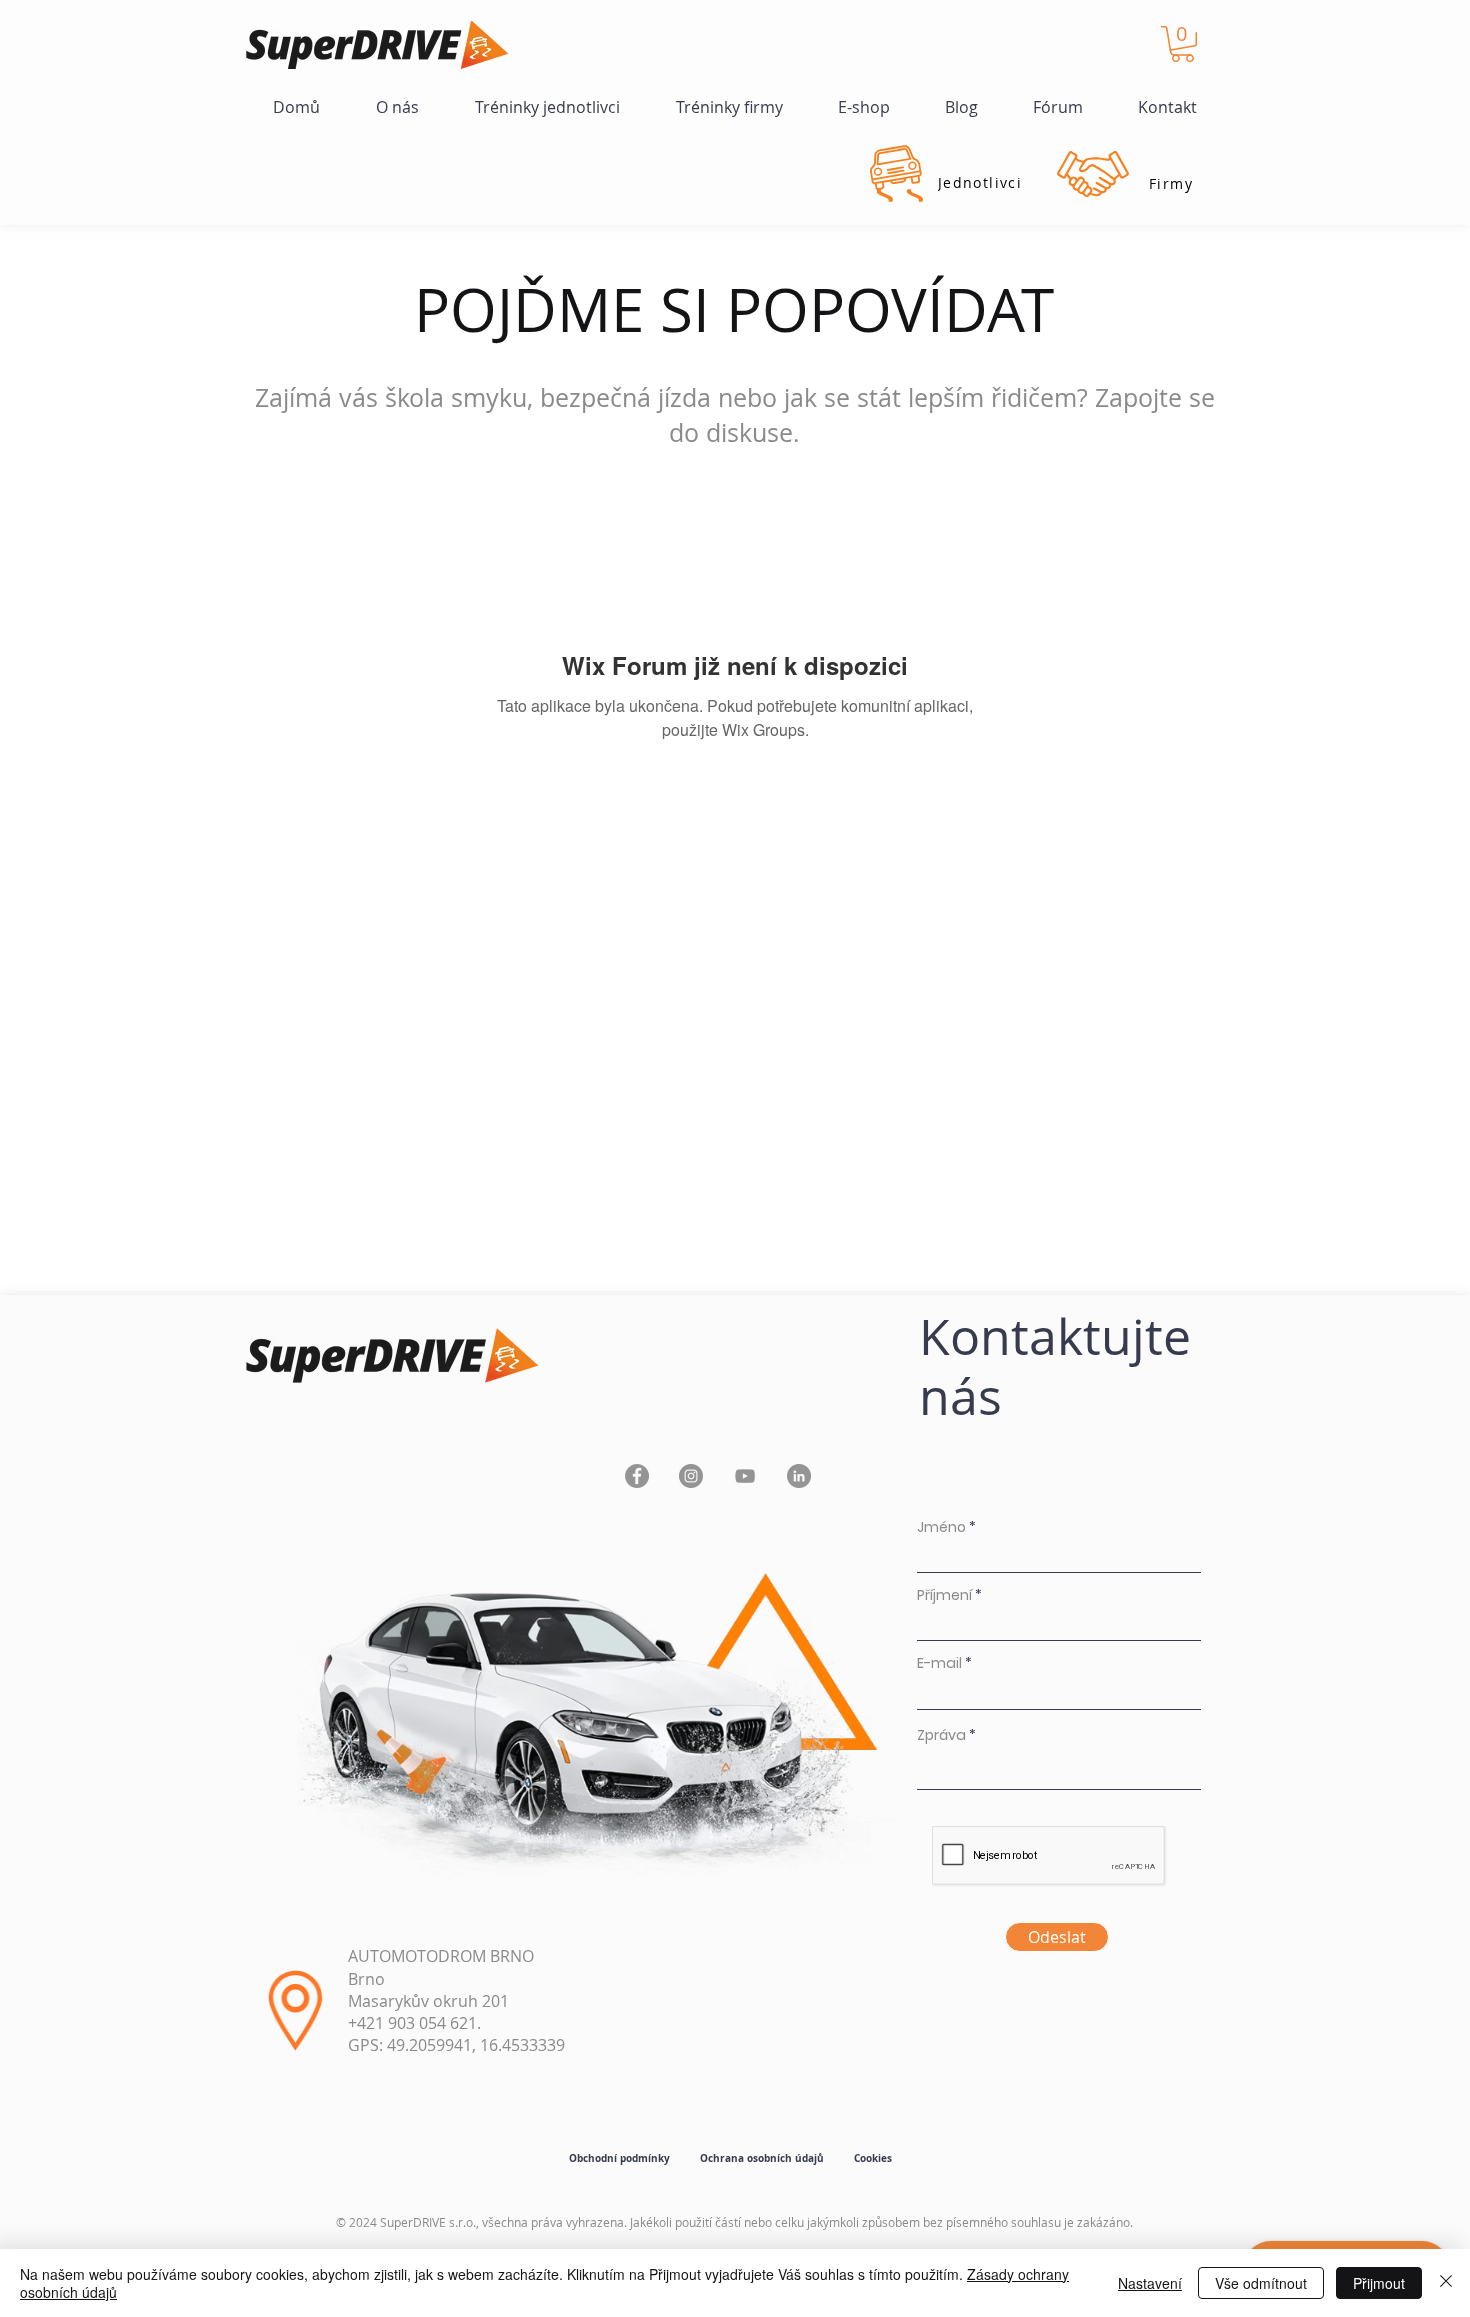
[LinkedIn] (799, 1476)
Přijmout (1379, 2283)
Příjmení (944, 1595)
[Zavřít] (1446, 2283)
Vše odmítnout (1261, 2283)
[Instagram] (691, 1476)
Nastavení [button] (1150, 2283)
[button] (1182, 44)
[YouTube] (745, 1476)
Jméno (941, 1527)
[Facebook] (637, 1476)
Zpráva (941, 1735)
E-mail (939, 1663)
